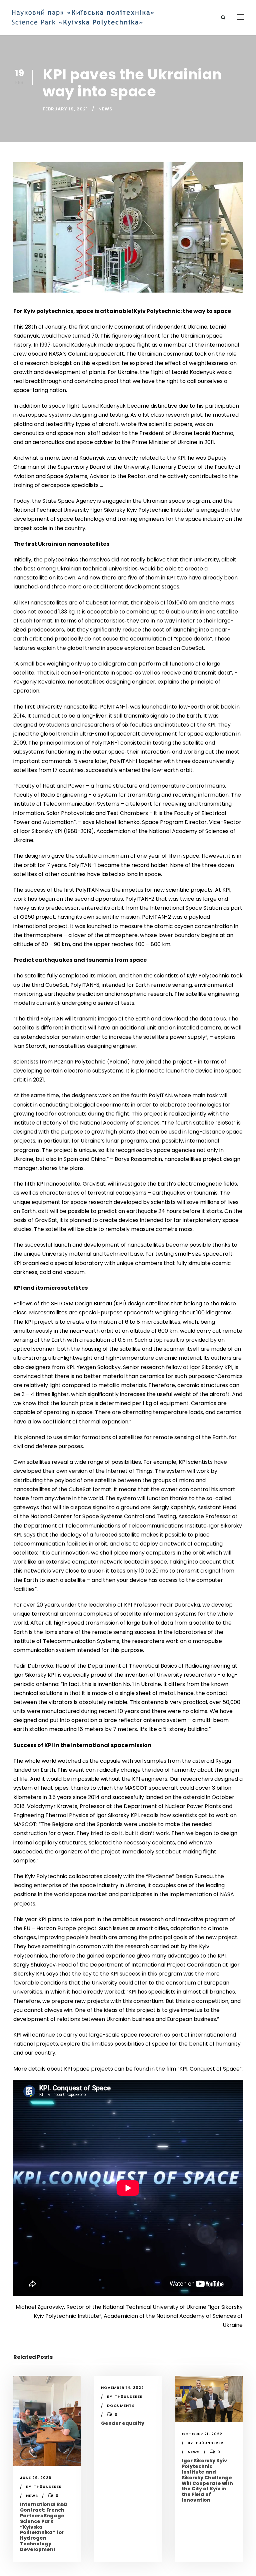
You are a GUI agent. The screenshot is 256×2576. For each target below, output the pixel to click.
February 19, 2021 (65, 109)
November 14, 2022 (122, 2388)
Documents (121, 2406)
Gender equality (123, 2423)
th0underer (48, 2487)
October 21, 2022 (202, 2434)
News (105, 109)
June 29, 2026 (36, 2478)
